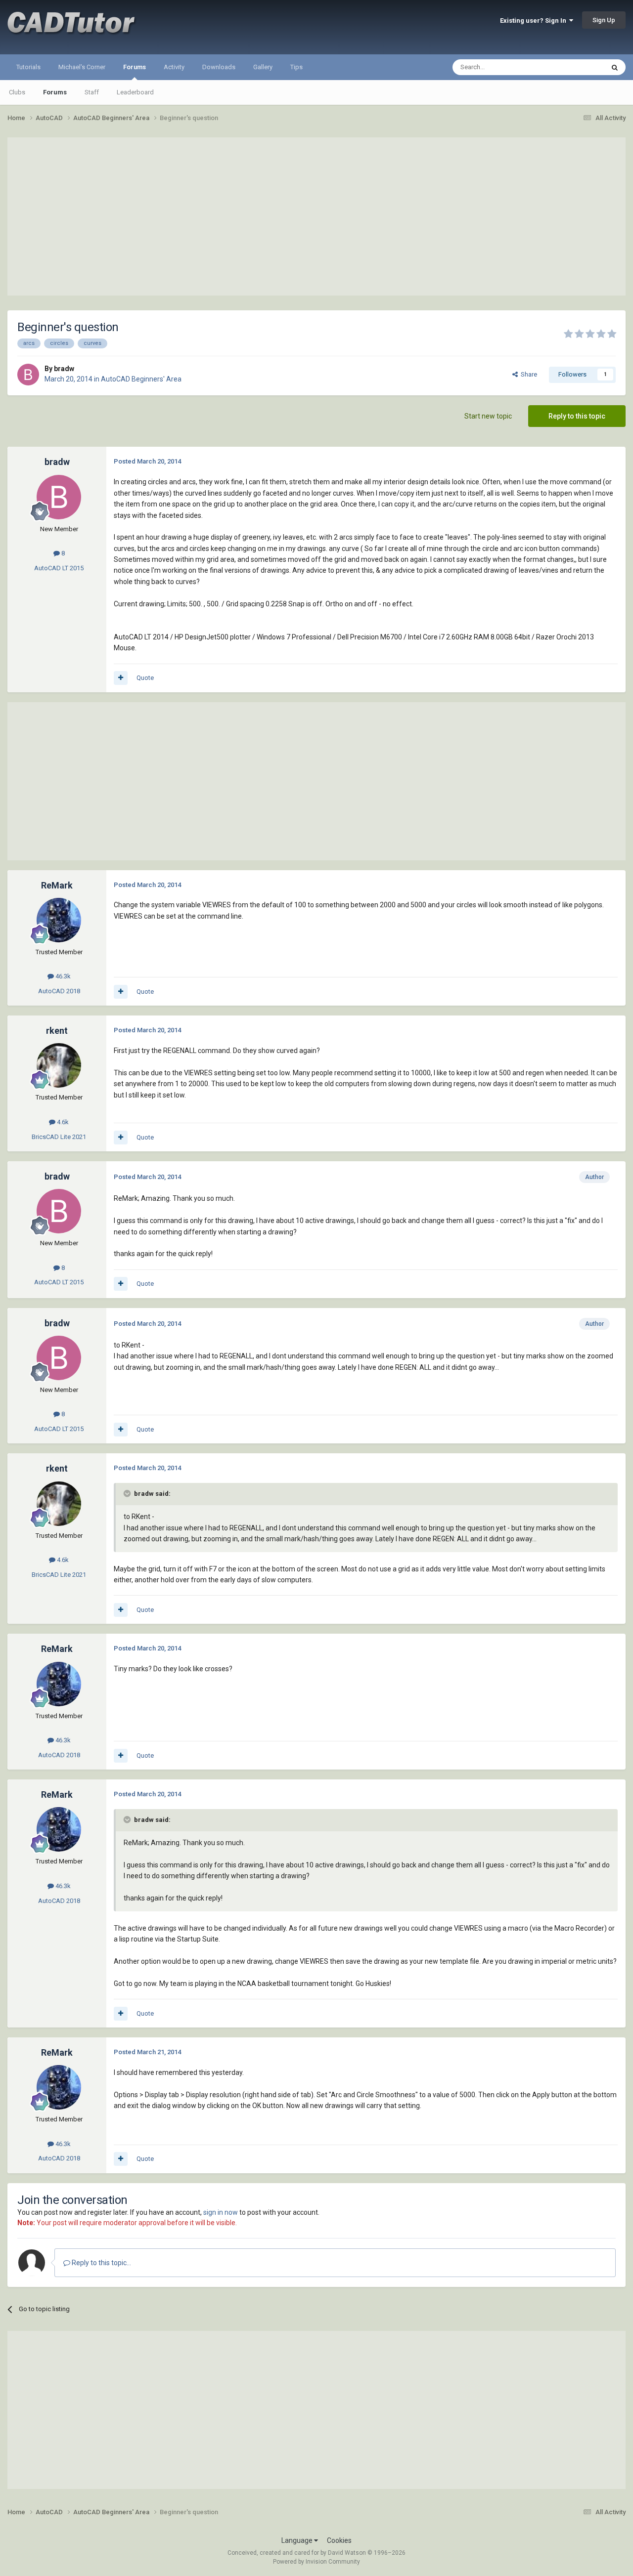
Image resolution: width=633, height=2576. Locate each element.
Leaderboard (135, 92)
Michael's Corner (82, 67)
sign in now (221, 2212)
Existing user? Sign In (535, 21)
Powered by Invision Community (316, 2562)
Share (527, 374)
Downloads (219, 67)
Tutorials (28, 67)
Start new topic (488, 416)
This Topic (577, 67)
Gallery (263, 67)
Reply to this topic (577, 416)
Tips (296, 67)
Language (298, 2540)
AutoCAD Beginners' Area (141, 379)
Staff (92, 92)
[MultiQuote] (121, 678)
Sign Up (604, 20)
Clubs (17, 92)
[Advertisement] (316, 216)
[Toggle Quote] (128, 1493)
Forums (135, 67)
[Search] (615, 67)
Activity (174, 67)
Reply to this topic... (101, 2263)
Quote (145, 678)
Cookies (339, 2540)
